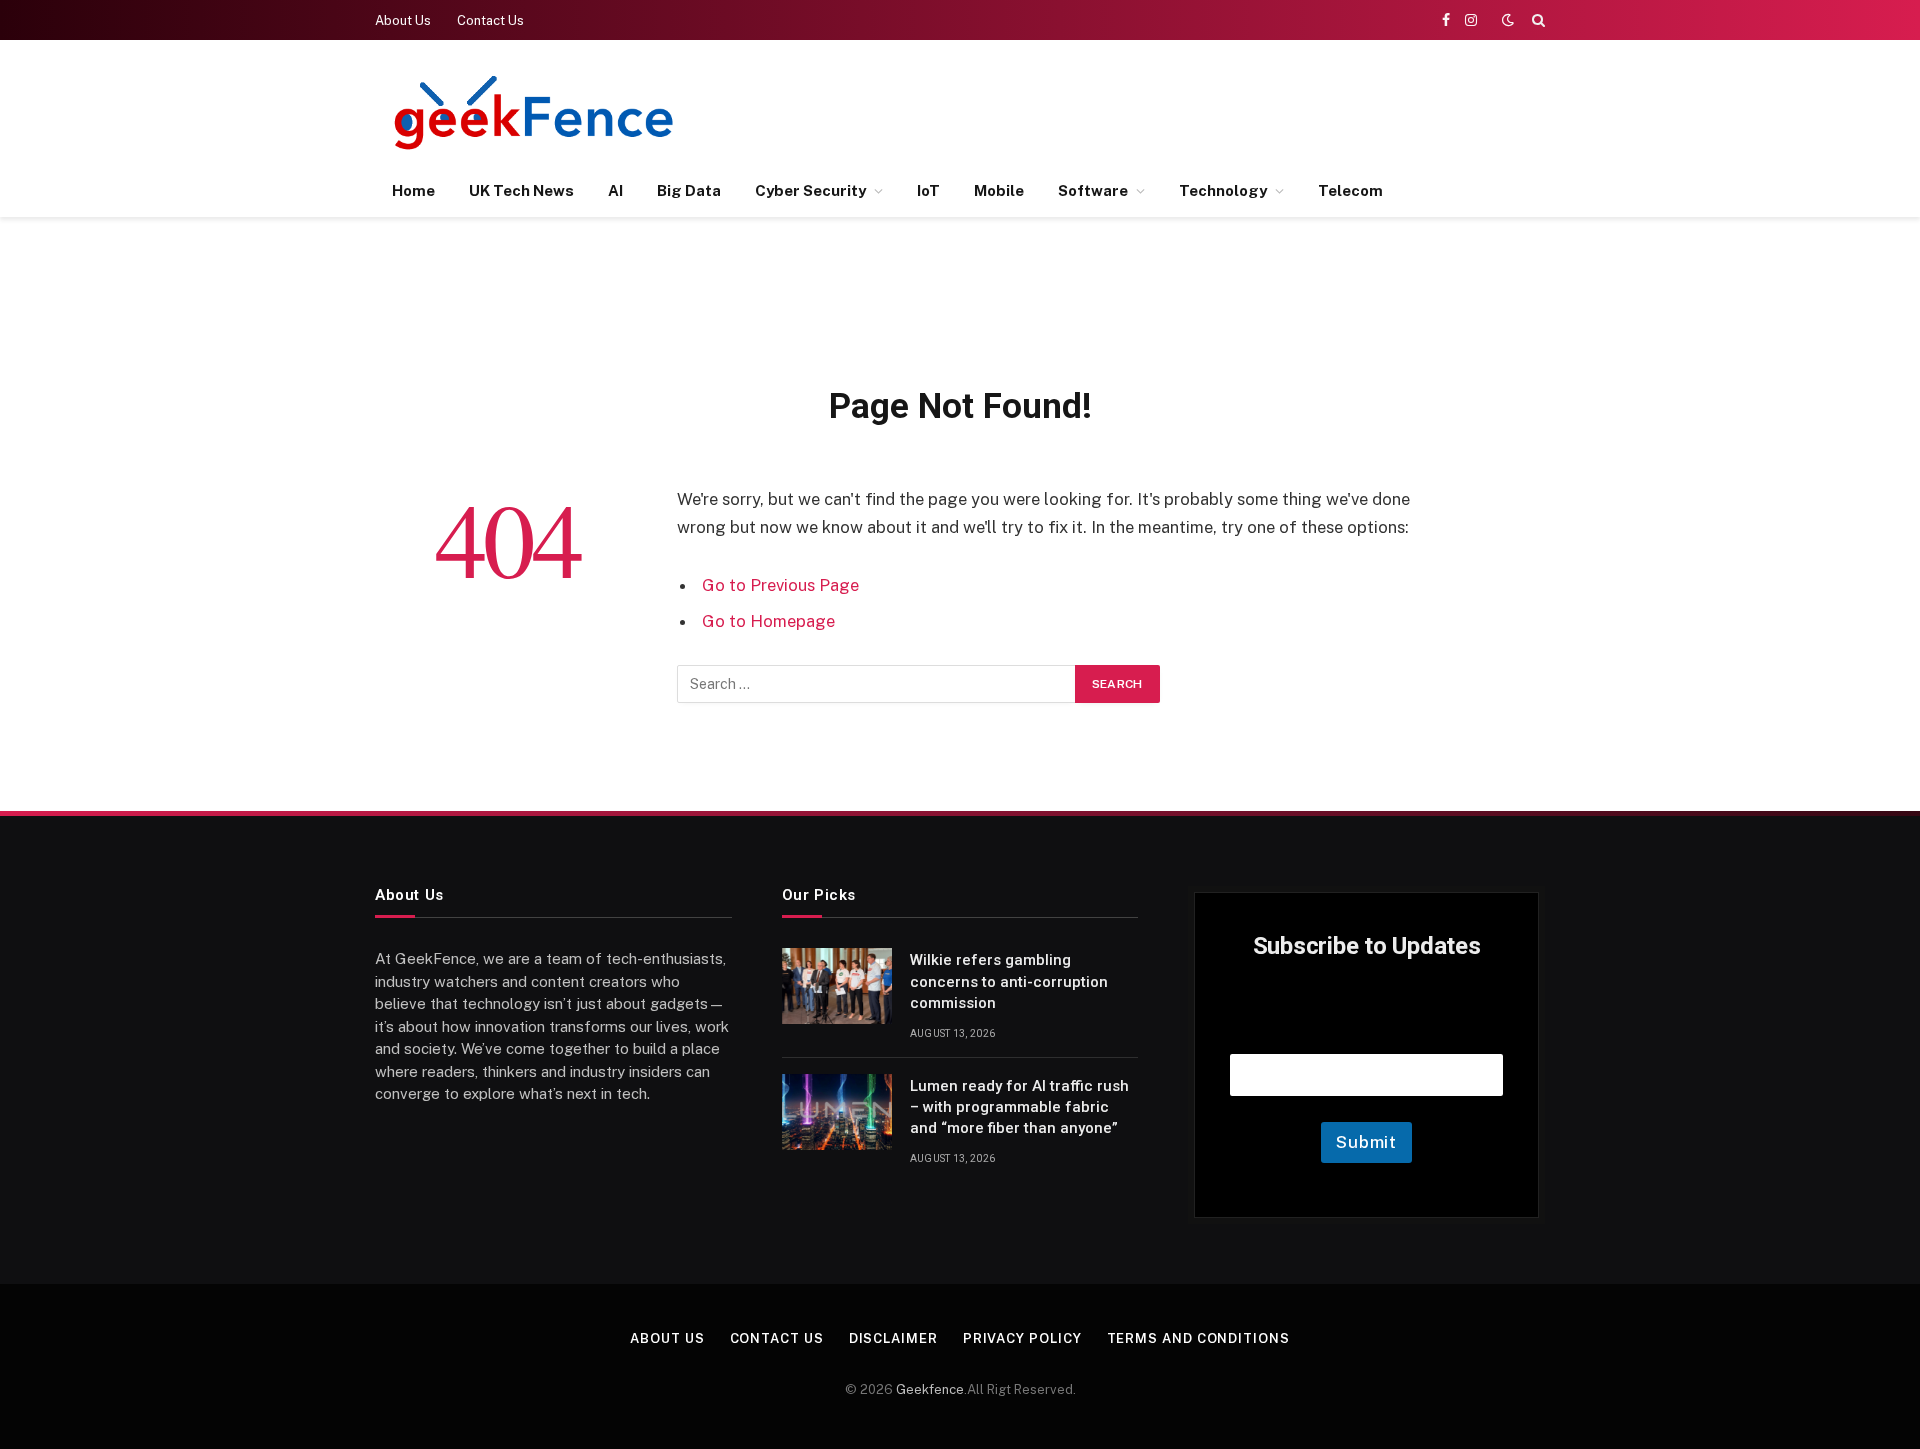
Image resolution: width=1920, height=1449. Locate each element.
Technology (1223, 190)
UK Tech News (521, 190)
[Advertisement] (1181, 110)
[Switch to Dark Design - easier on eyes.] (1508, 20)
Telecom (1350, 190)
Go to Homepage (768, 621)
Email (1367, 1028)
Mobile (999, 190)
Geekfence (930, 1389)
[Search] (1536, 20)
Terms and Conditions (1198, 1338)
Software (1093, 190)
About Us (403, 20)
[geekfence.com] (535, 112)
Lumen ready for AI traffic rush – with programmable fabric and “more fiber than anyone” (1019, 1107)
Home (413, 190)
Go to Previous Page (780, 585)
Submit (1366, 1142)
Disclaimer (893, 1338)
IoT (928, 190)
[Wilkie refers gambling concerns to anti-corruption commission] (837, 986)
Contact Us (490, 20)
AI (615, 190)
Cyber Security (810, 190)
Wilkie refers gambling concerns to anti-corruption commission (1009, 981)
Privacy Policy (1022, 1338)
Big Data (689, 190)
